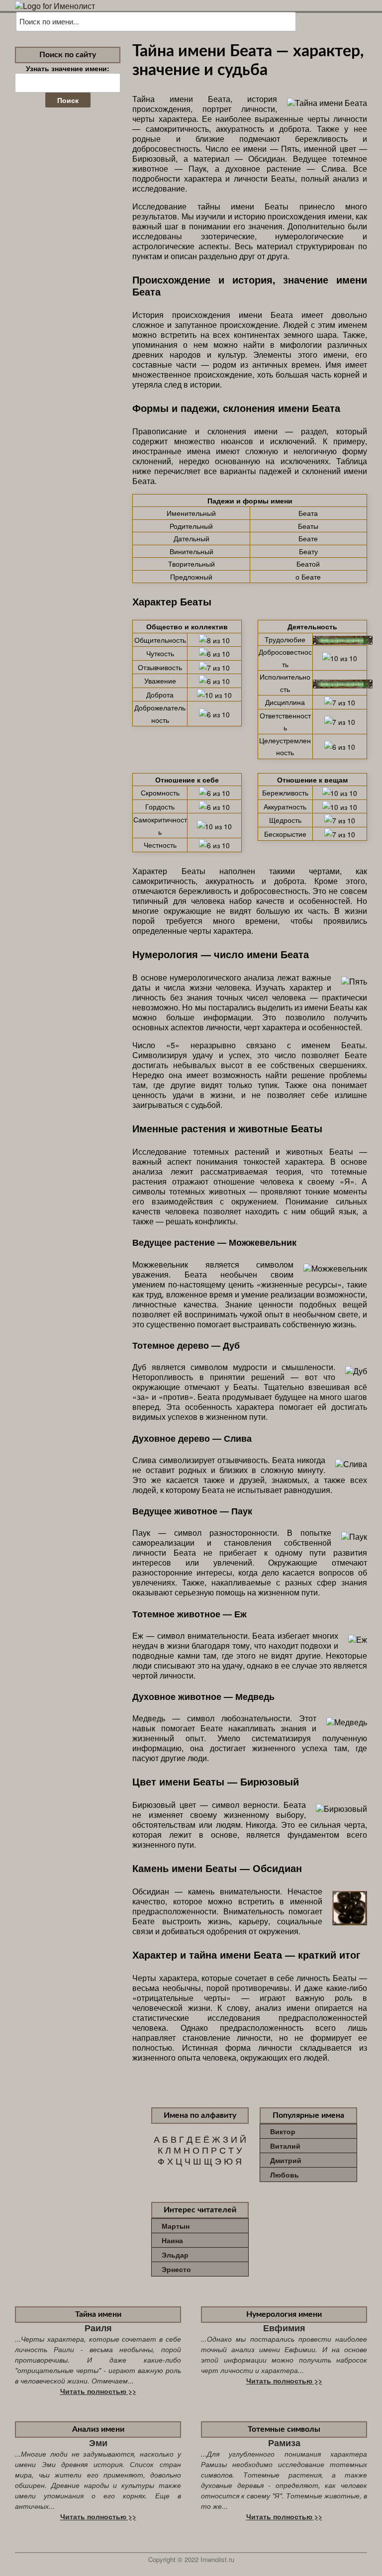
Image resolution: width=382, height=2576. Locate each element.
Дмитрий (286, 2160)
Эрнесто (176, 2269)
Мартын (176, 2226)
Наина (172, 2240)
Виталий (285, 2146)
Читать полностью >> (98, 2391)
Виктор (283, 2131)
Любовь (285, 2175)
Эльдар (175, 2255)
